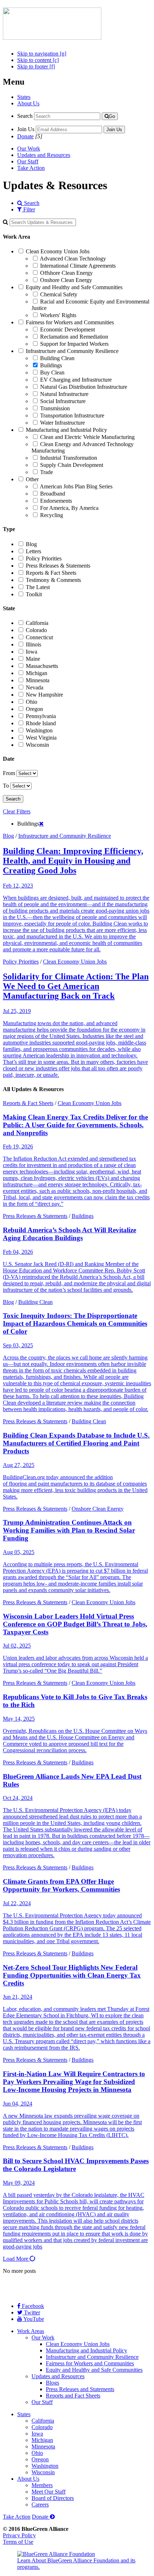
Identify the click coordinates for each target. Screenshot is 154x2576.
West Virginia (41, 738)
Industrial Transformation (69, 458)
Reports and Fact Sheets (73, 2396)
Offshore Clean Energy (66, 273)
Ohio (32, 702)
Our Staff (28, 161)
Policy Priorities (44, 558)
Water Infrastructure (62, 423)
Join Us (26, 129)
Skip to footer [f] (36, 66)
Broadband (53, 494)
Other (32, 479)
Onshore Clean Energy (66, 280)
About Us (28, 103)
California (37, 623)
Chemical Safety (59, 294)
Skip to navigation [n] (42, 54)
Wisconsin (37, 745)
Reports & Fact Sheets (51, 573)
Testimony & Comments (53, 580)
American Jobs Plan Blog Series (76, 486)
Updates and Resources (44, 155)
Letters (33, 551)
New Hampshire (44, 695)
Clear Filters (17, 811)
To (6, 786)
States (24, 97)
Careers (40, 2505)
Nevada (35, 687)
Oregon (34, 709)
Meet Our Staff (49, 2492)
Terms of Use (18, 2542)
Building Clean (57, 358)
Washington (39, 730)
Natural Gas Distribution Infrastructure (84, 387)
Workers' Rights (58, 315)
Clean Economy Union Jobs (58, 251)
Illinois (33, 644)
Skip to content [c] (38, 60)
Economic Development (68, 329)
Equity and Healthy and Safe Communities (74, 287)
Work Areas (31, 2331)
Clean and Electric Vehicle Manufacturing (87, 437)
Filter (28, 209)
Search (25, 116)
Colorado (36, 630)
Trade (47, 472)
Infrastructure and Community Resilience (72, 351)
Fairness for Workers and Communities (70, 322)
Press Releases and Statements (80, 2389)
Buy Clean (52, 372)
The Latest (38, 587)
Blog (31, 544)
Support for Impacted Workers (74, 344)
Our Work (29, 149)
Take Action (31, 168)
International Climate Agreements (78, 266)
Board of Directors (53, 2498)
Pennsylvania (41, 716)
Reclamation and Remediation (74, 337)
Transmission (55, 408)
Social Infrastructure (63, 401)
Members (42, 2485)
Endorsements (56, 501)
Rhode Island (41, 723)
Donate (25, 136)
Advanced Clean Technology (73, 259)
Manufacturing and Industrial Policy (66, 430)
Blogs (52, 2383)
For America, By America (69, 508)
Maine (33, 659)
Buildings (51, 365)
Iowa (32, 652)
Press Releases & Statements (58, 566)
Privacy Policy (19, 2535)
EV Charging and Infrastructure (76, 380)
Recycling (52, 515)
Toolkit (34, 594)
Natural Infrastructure (64, 394)
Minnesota (38, 680)
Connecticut (39, 637)
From (9, 773)
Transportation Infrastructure (72, 415)
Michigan (37, 673)
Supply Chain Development (72, 465)
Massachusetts (42, 666)
